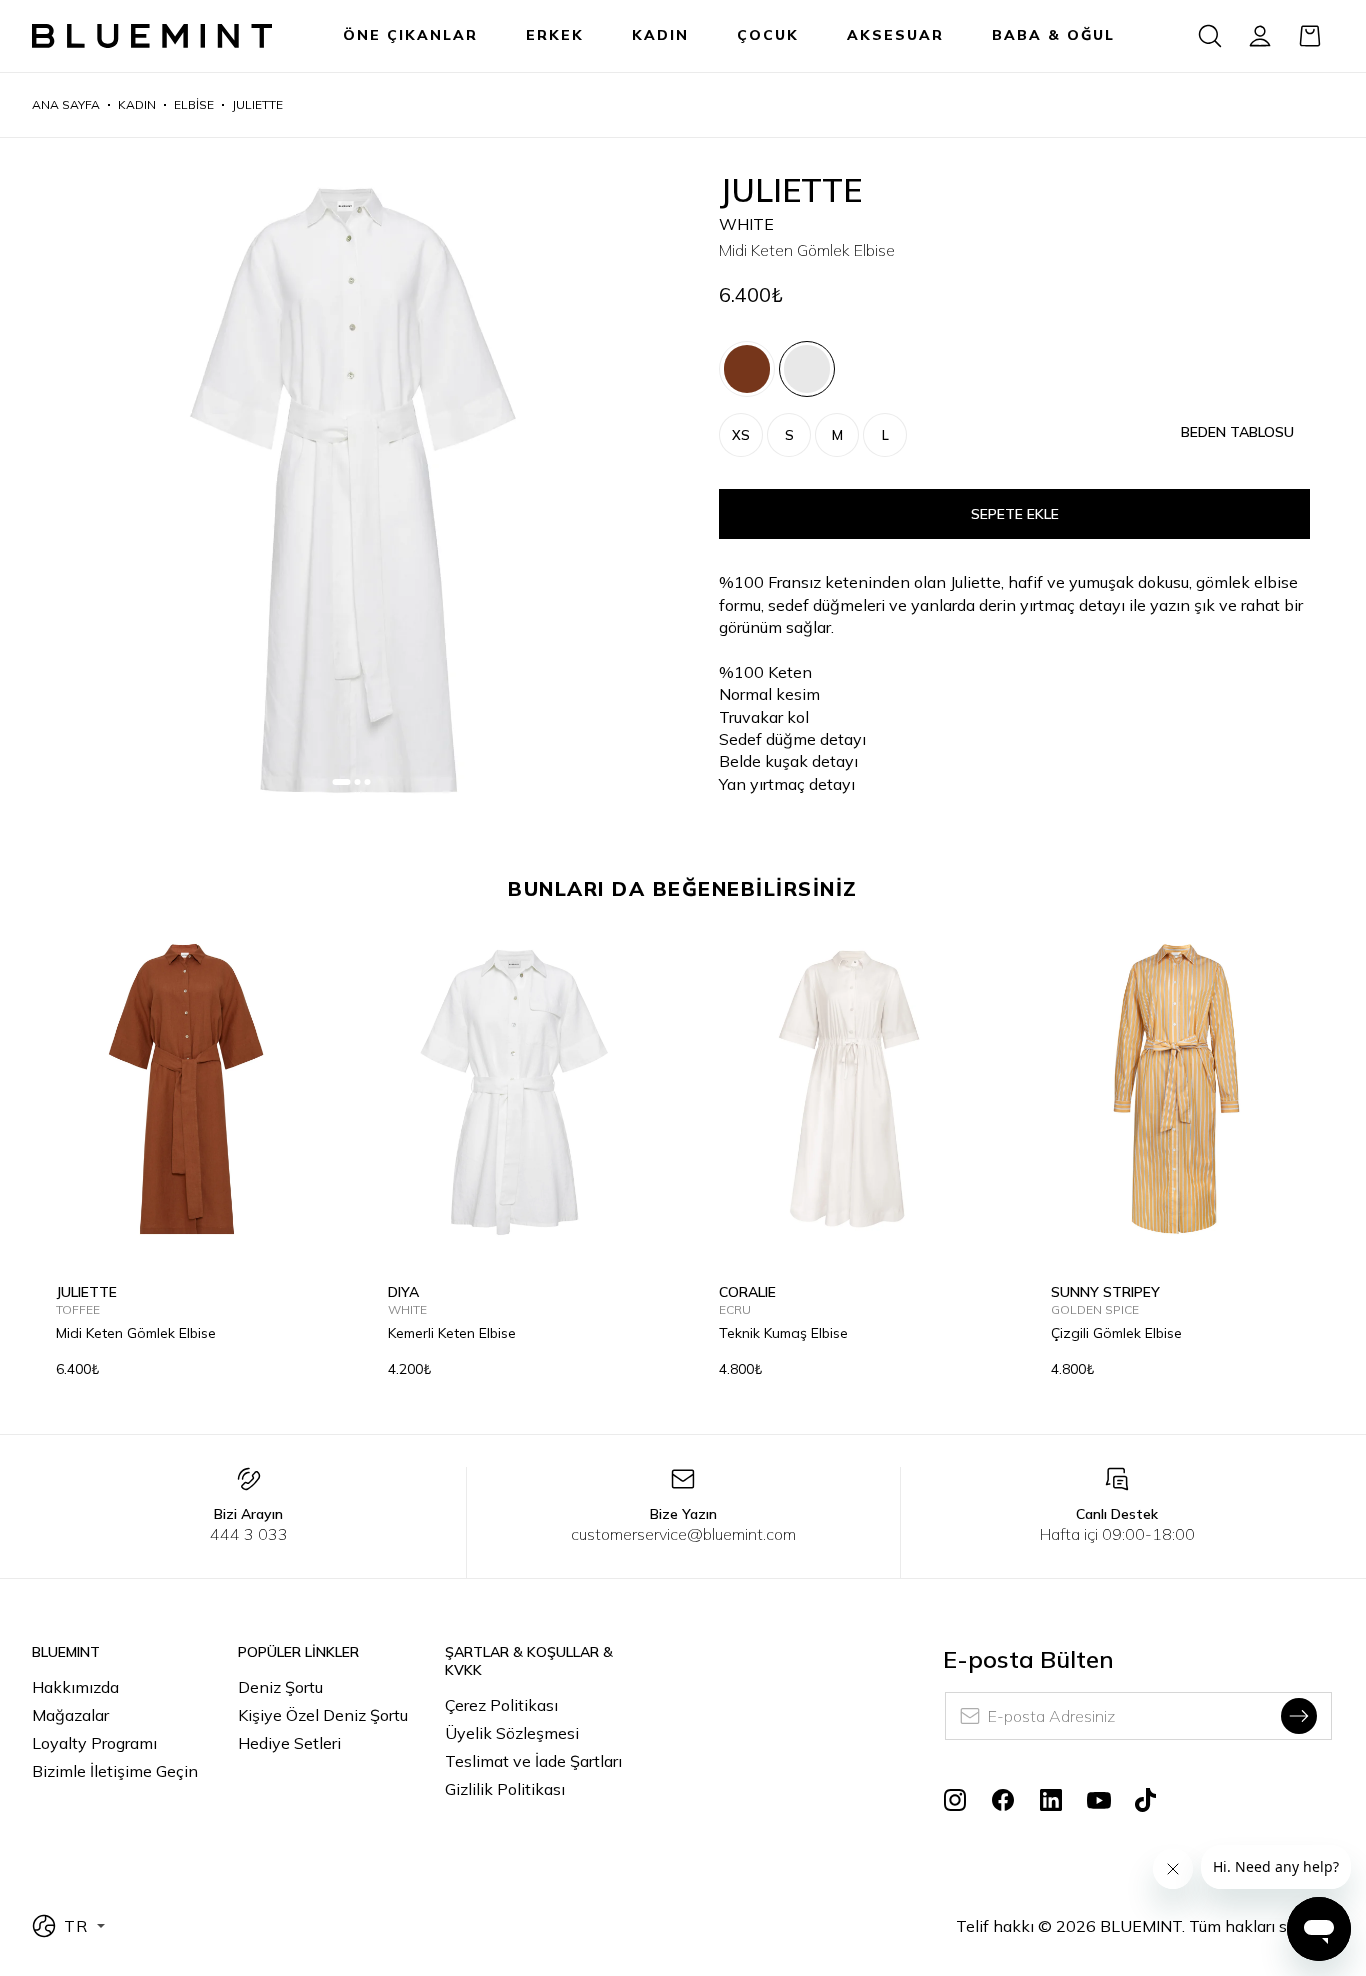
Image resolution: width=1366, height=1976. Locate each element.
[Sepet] (1310, 36)
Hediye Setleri (289, 1743)
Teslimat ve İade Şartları (533, 1761)
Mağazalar (70, 1715)
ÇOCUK (768, 35)
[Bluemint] (152, 36)
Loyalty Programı (94, 1743)
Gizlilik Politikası (505, 1789)
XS (741, 435)
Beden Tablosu (1237, 432)
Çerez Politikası (501, 1705)
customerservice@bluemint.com (683, 1534)
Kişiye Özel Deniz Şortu (323, 1715)
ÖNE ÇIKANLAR (410, 35)
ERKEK (555, 35)
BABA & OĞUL (1053, 35)
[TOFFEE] (747, 369)
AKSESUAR (895, 35)
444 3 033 (249, 1534)
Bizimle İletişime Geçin (115, 1771)
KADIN (660, 35)
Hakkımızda (75, 1687)
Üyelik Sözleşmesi (512, 1733)
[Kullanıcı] (1260, 36)
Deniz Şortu (280, 1687)
